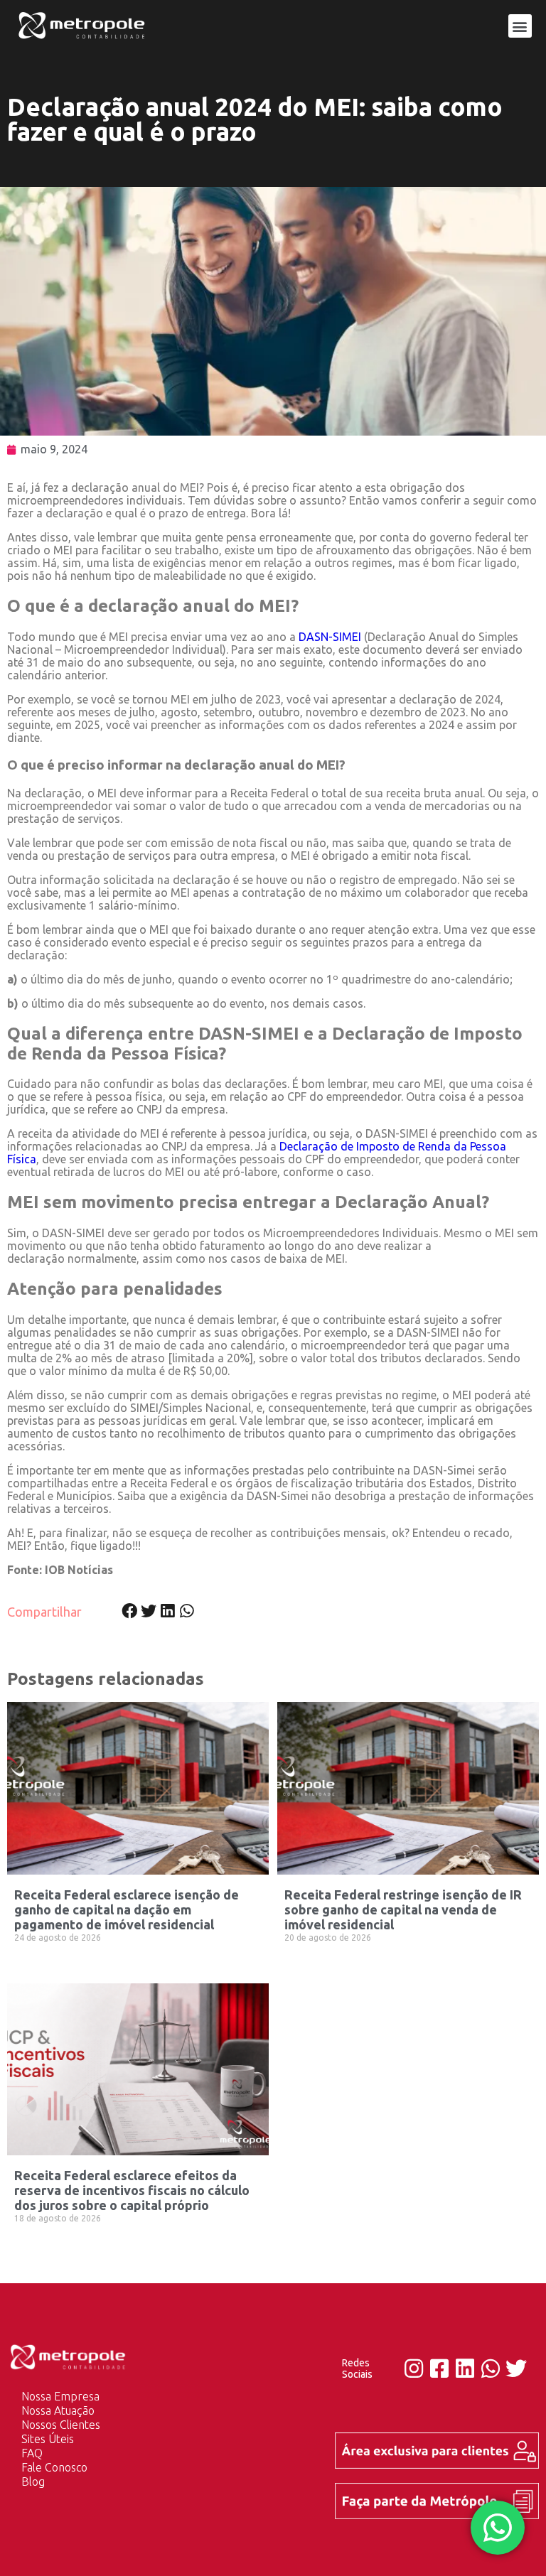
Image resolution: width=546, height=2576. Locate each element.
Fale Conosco (54, 2467)
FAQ (32, 2453)
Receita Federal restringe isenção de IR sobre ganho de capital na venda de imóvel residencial (403, 1909)
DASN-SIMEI (330, 637)
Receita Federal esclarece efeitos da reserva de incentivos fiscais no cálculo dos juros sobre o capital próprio (132, 2190)
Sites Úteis (48, 2439)
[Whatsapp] (491, 2368)
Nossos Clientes (61, 2425)
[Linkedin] (465, 2368)
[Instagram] (414, 2368)
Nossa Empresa (60, 2396)
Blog (33, 2481)
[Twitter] (516, 2368)
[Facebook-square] (439, 2368)
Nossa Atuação (58, 2410)
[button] (520, 26)
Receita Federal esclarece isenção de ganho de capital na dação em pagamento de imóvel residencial (127, 1909)
